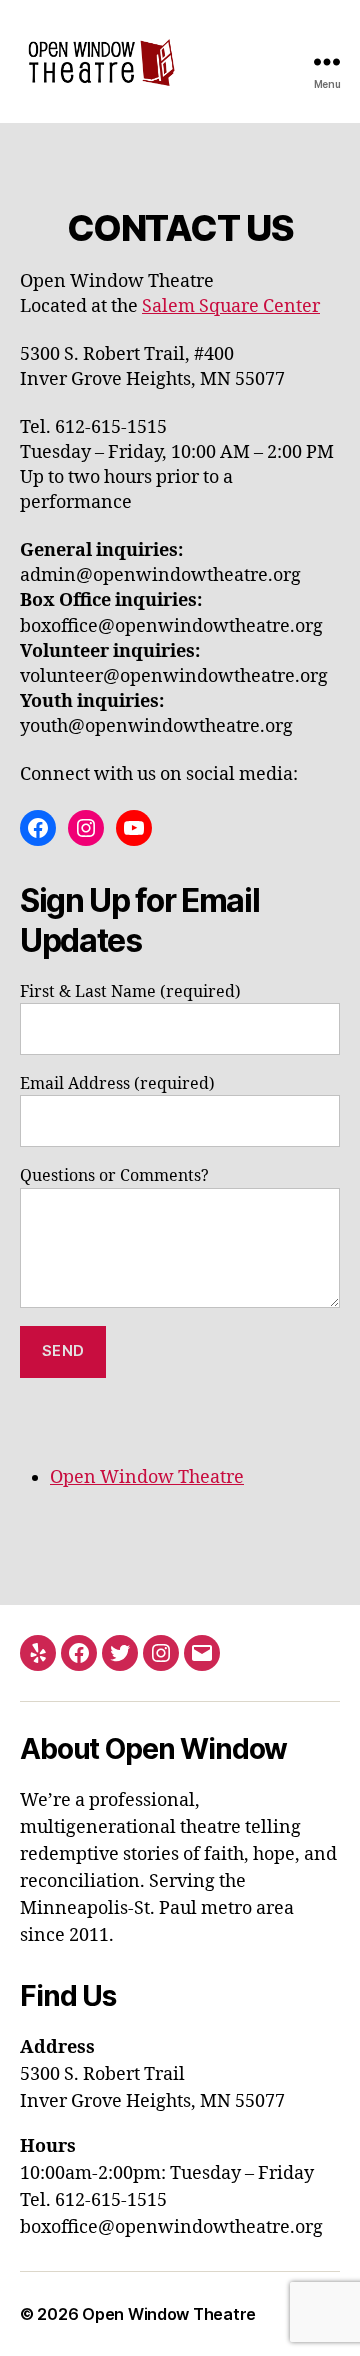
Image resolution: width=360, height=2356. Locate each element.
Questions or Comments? (114, 1176)
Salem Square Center (231, 306)
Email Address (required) (117, 1084)
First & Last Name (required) (130, 992)
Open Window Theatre (147, 1477)
